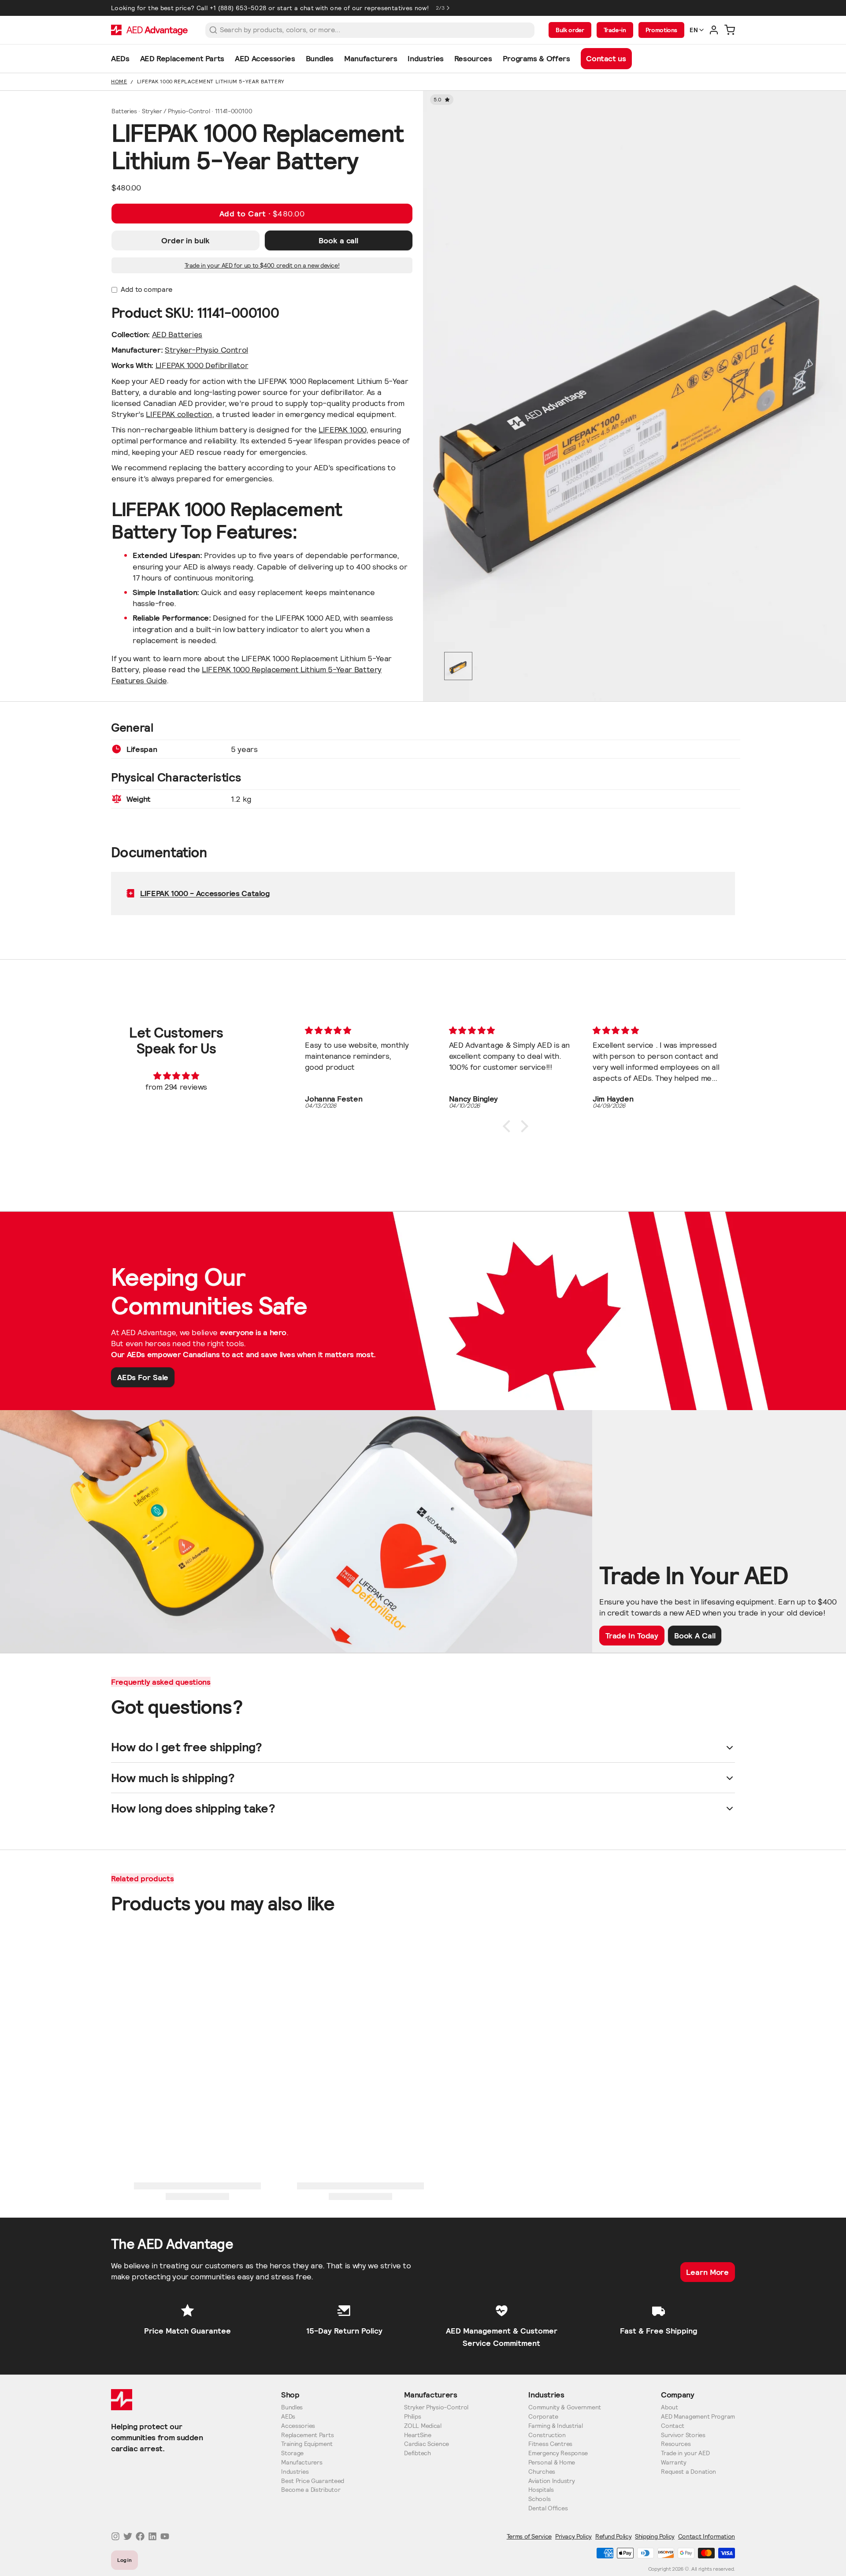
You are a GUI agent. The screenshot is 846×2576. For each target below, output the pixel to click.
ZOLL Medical (423, 2426)
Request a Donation (688, 2472)
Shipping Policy (655, 2536)
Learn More (707, 2272)
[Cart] (730, 30)
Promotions (661, 30)
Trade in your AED (685, 2453)
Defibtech (417, 2453)
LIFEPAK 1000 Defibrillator (202, 365)
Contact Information (707, 2536)
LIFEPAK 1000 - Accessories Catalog (205, 893)
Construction (547, 2435)
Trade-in (615, 30)
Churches (542, 2472)
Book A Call (695, 1636)
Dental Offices (548, 2508)
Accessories (298, 2426)
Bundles (292, 2407)
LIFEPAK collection (179, 414)
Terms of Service (529, 2536)
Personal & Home (552, 2462)
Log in (125, 2560)
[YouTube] (165, 2536)
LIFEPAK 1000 (342, 430)
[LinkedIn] (152, 2536)
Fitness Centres (550, 2444)
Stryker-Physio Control (206, 350)
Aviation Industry (551, 2481)
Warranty (674, 2462)
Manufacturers (302, 2462)
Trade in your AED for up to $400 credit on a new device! (262, 265)
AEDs (288, 2417)
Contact (673, 2426)
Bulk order (570, 30)
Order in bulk (186, 240)
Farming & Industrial (555, 2426)
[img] (176, 1076)
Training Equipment (307, 2444)
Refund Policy (613, 2536)
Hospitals (541, 2490)
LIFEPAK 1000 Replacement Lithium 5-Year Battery (211, 81)
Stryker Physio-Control (436, 2407)
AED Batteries (177, 334)
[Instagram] (115, 2536)
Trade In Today (632, 1636)
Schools (539, 2499)
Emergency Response (558, 2453)
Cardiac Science (427, 2444)
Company (677, 2395)
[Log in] (714, 30)
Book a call (338, 240)
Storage (292, 2453)
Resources (676, 2444)
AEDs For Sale (143, 1377)
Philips (412, 2417)
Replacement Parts (307, 2435)
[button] (262, 214)
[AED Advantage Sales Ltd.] (149, 30)
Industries (295, 2472)
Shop (290, 2395)
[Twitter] (128, 2536)
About (670, 2407)
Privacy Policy (573, 2536)
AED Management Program (698, 2417)
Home (119, 81)
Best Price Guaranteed (313, 2481)
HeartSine (417, 2435)
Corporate (543, 2417)
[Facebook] (140, 2536)
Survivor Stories (683, 2435)
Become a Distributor (311, 2490)
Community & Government (565, 2407)
